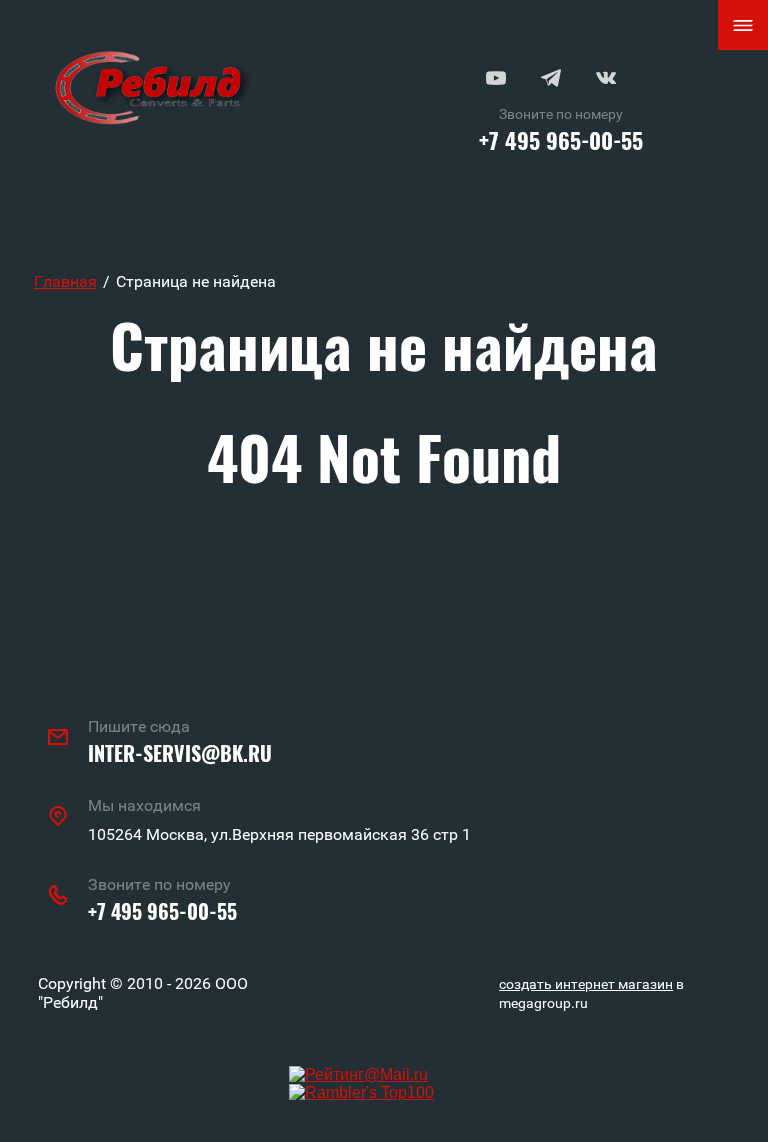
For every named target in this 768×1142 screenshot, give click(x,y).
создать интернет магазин (586, 984)
